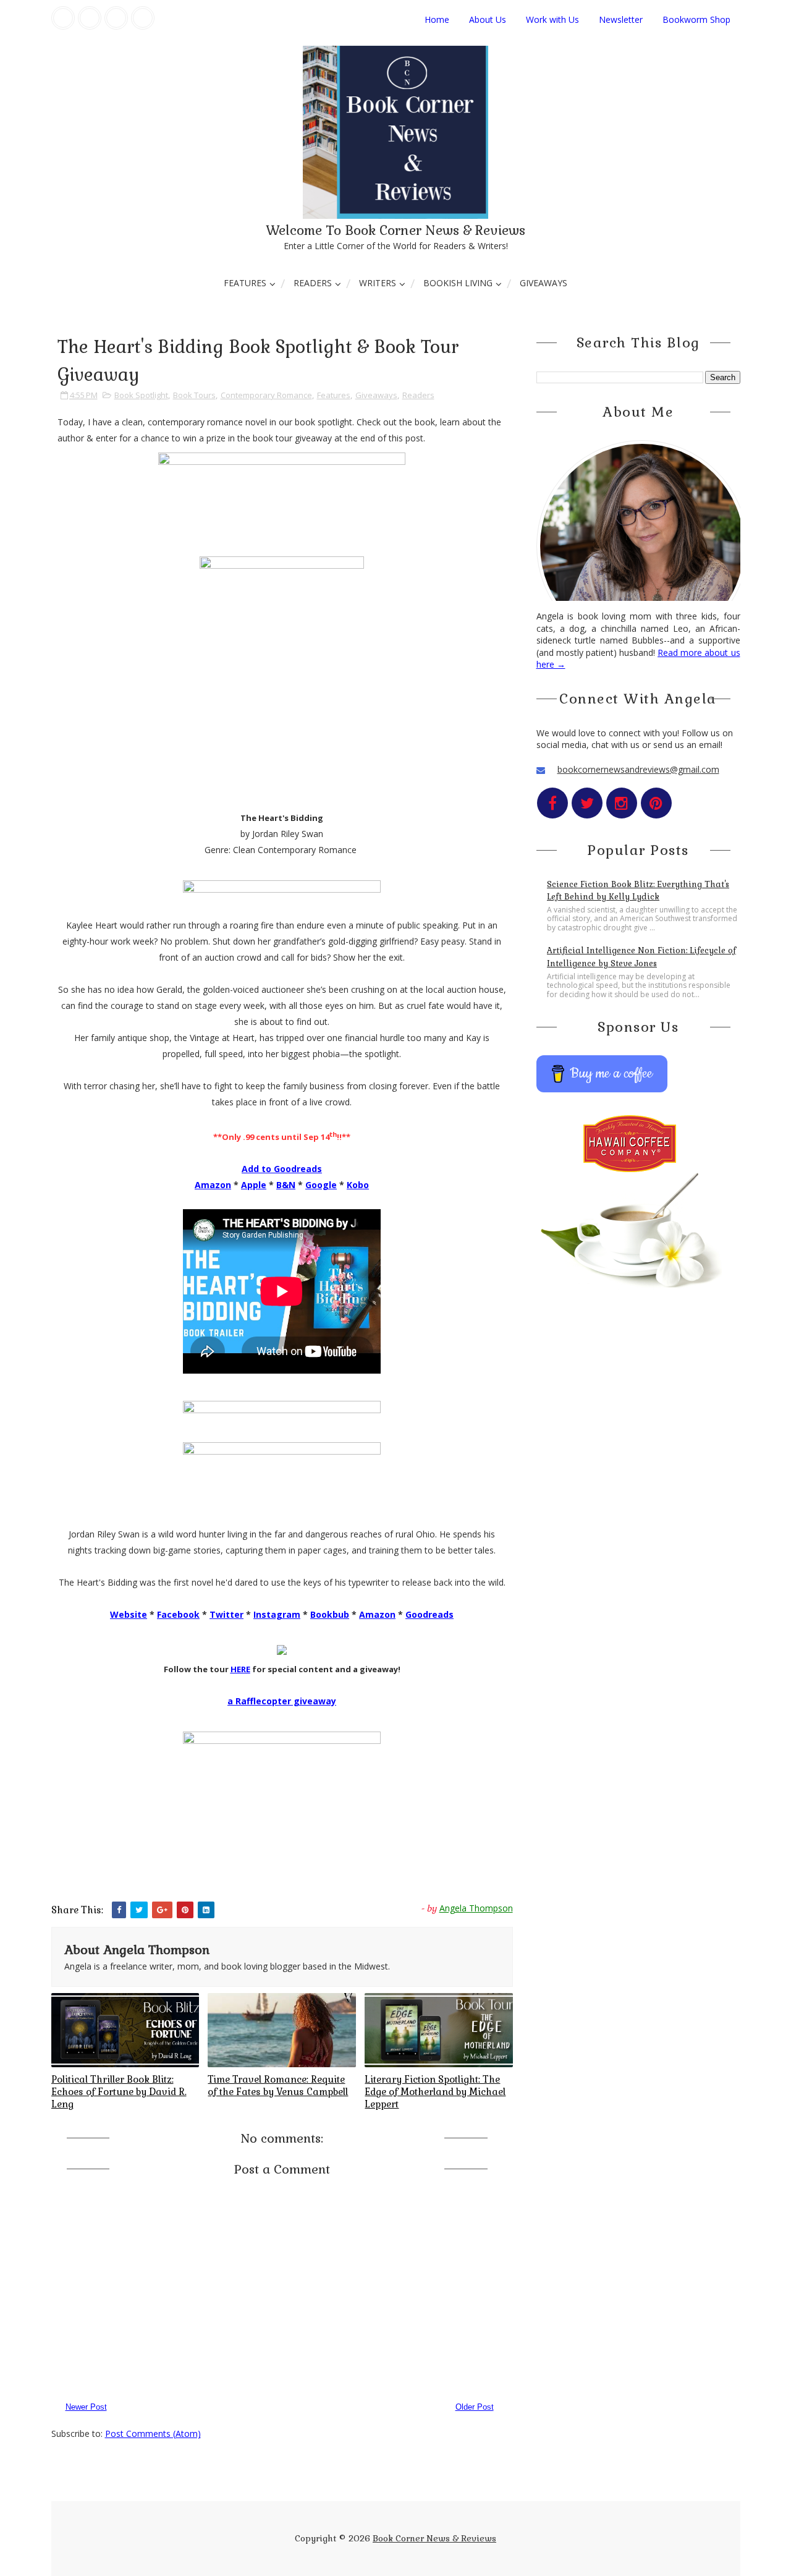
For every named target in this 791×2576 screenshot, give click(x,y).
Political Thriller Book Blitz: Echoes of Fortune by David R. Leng (119, 2092)
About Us (488, 19)
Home (437, 19)
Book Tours (194, 395)
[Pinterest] (143, 18)
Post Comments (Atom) (153, 2434)
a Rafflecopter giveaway (282, 1701)
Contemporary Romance (266, 395)
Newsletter (621, 19)
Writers (378, 283)
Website (129, 1614)
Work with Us (552, 19)
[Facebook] (63, 18)
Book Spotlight (141, 395)
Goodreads (429, 1614)
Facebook (178, 1614)
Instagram (277, 1614)
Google (321, 1185)
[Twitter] (90, 18)
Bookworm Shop (696, 19)
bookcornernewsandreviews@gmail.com (638, 769)
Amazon (213, 1185)
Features (245, 283)
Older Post (475, 2407)
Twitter (226, 1614)
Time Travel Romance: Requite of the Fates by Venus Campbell (278, 2085)
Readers (313, 283)
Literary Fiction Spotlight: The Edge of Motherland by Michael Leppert (435, 2092)
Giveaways (544, 283)
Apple (254, 1185)
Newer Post (86, 2407)
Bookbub (330, 1614)
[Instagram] (116, 18)
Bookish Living (458, 283)
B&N (286, 1185)
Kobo (358, 1185)
